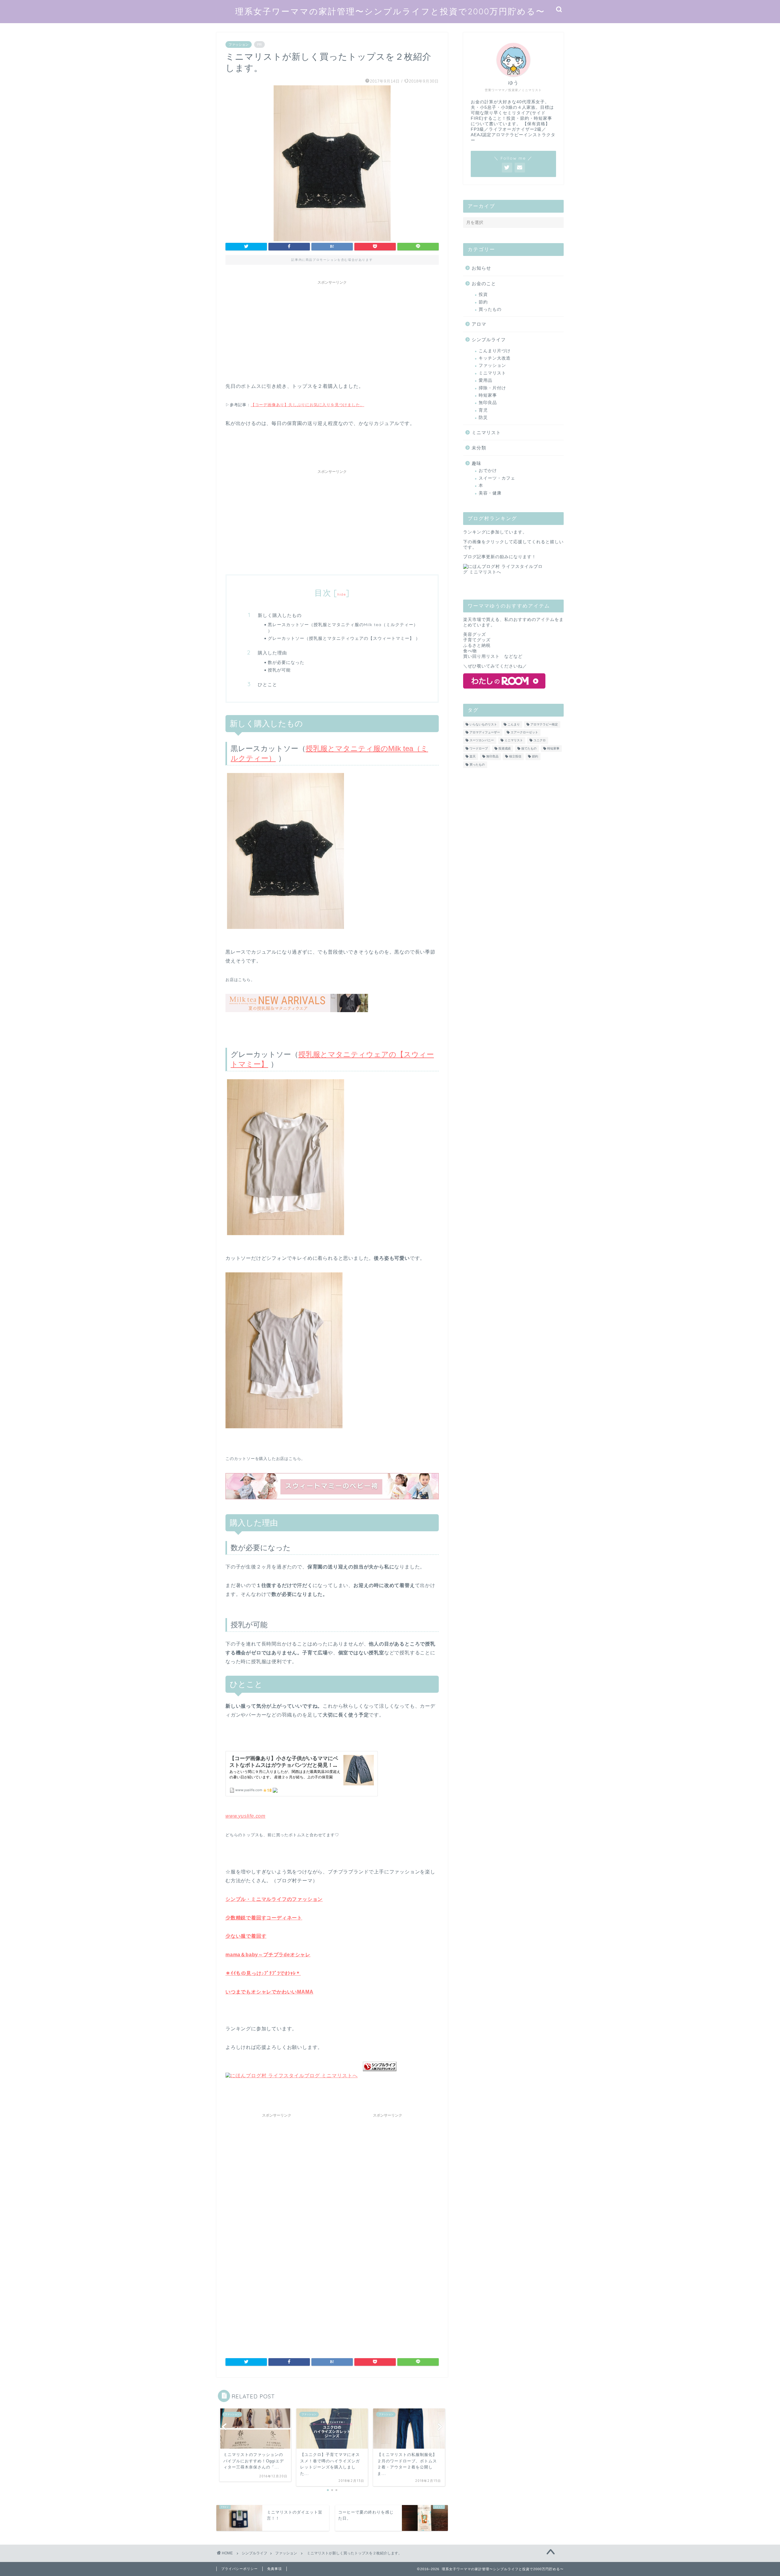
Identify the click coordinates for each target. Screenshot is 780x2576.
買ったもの (490, 309)
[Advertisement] (332, 330)
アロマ (479, 324)
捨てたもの (529, 748)
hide (342, 594)
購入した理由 (272, 653)
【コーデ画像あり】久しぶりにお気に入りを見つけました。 (308, 405)
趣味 (477, 463)
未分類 (479, 448)
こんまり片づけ (495, 351)
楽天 (473, 757)
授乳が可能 (279, 670)
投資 (483, 294)
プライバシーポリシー (239, 2569)
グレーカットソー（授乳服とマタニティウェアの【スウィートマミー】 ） (344, 638)
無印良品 (488, 403)
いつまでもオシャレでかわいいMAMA (269, 1992)
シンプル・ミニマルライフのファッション (274, 1899)
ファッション (239, 44)
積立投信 (515, 757)
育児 (483, 410)
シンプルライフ (489, 340)
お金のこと (484, 283)
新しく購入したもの (280, 615)
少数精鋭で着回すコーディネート (264, 1918)
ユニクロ (540, 741)
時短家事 (488, 395)
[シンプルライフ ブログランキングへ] (380, 2076)
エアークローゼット (524, 732)
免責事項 (275, 2569)
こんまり (514, 724)
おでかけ (488, 471)
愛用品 (486, 380)
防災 (483, 418)
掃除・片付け (492, 388)
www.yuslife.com (245, 1816)
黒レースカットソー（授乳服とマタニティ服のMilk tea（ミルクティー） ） (343, 627)
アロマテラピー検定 (544, 724)
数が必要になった (286, 662)
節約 (483, 302)
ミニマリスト (492, 373)
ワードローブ (479, 748)
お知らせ (481, 268)
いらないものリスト (483, 724)
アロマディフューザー (485, 732)
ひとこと (268, 684)
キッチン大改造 (495, 358)
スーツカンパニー (482, 741)
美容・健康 (490, 493)
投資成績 (505, 748)
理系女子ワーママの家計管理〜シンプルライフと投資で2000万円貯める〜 (390, 11)
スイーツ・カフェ (497, 478)
